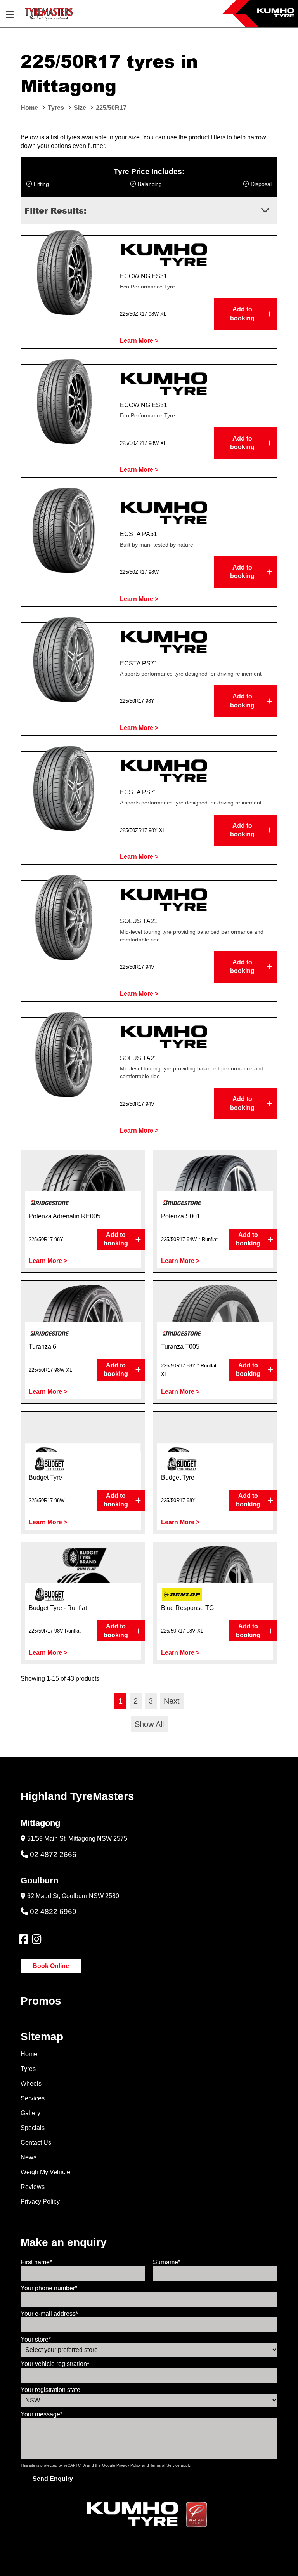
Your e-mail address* (49, 2314)
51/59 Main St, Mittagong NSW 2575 (77, 1839)
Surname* (167, 2262)
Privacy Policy (40, 2202)
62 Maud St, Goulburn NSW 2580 (73, 1896)
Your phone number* (49, 2288)
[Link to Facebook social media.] (23, 1939)
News (29, 2157)
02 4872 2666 (53, 1854)
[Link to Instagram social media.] (36, 1939)
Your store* (36, 2339)
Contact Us (36, 2143)
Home (29, 2054)
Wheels (31, 2084)
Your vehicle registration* (55, 2364)
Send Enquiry (53, 2479)
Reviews (33, 2187)
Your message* (42, 2414)
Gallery (30, 2113)
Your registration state (50, 2390)
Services (33, 2098)
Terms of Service (165, 2465)
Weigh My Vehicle (45, 2172)
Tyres (28, 2069)
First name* (36, 2262)
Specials (33, 2128)
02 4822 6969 (53, 1912)
